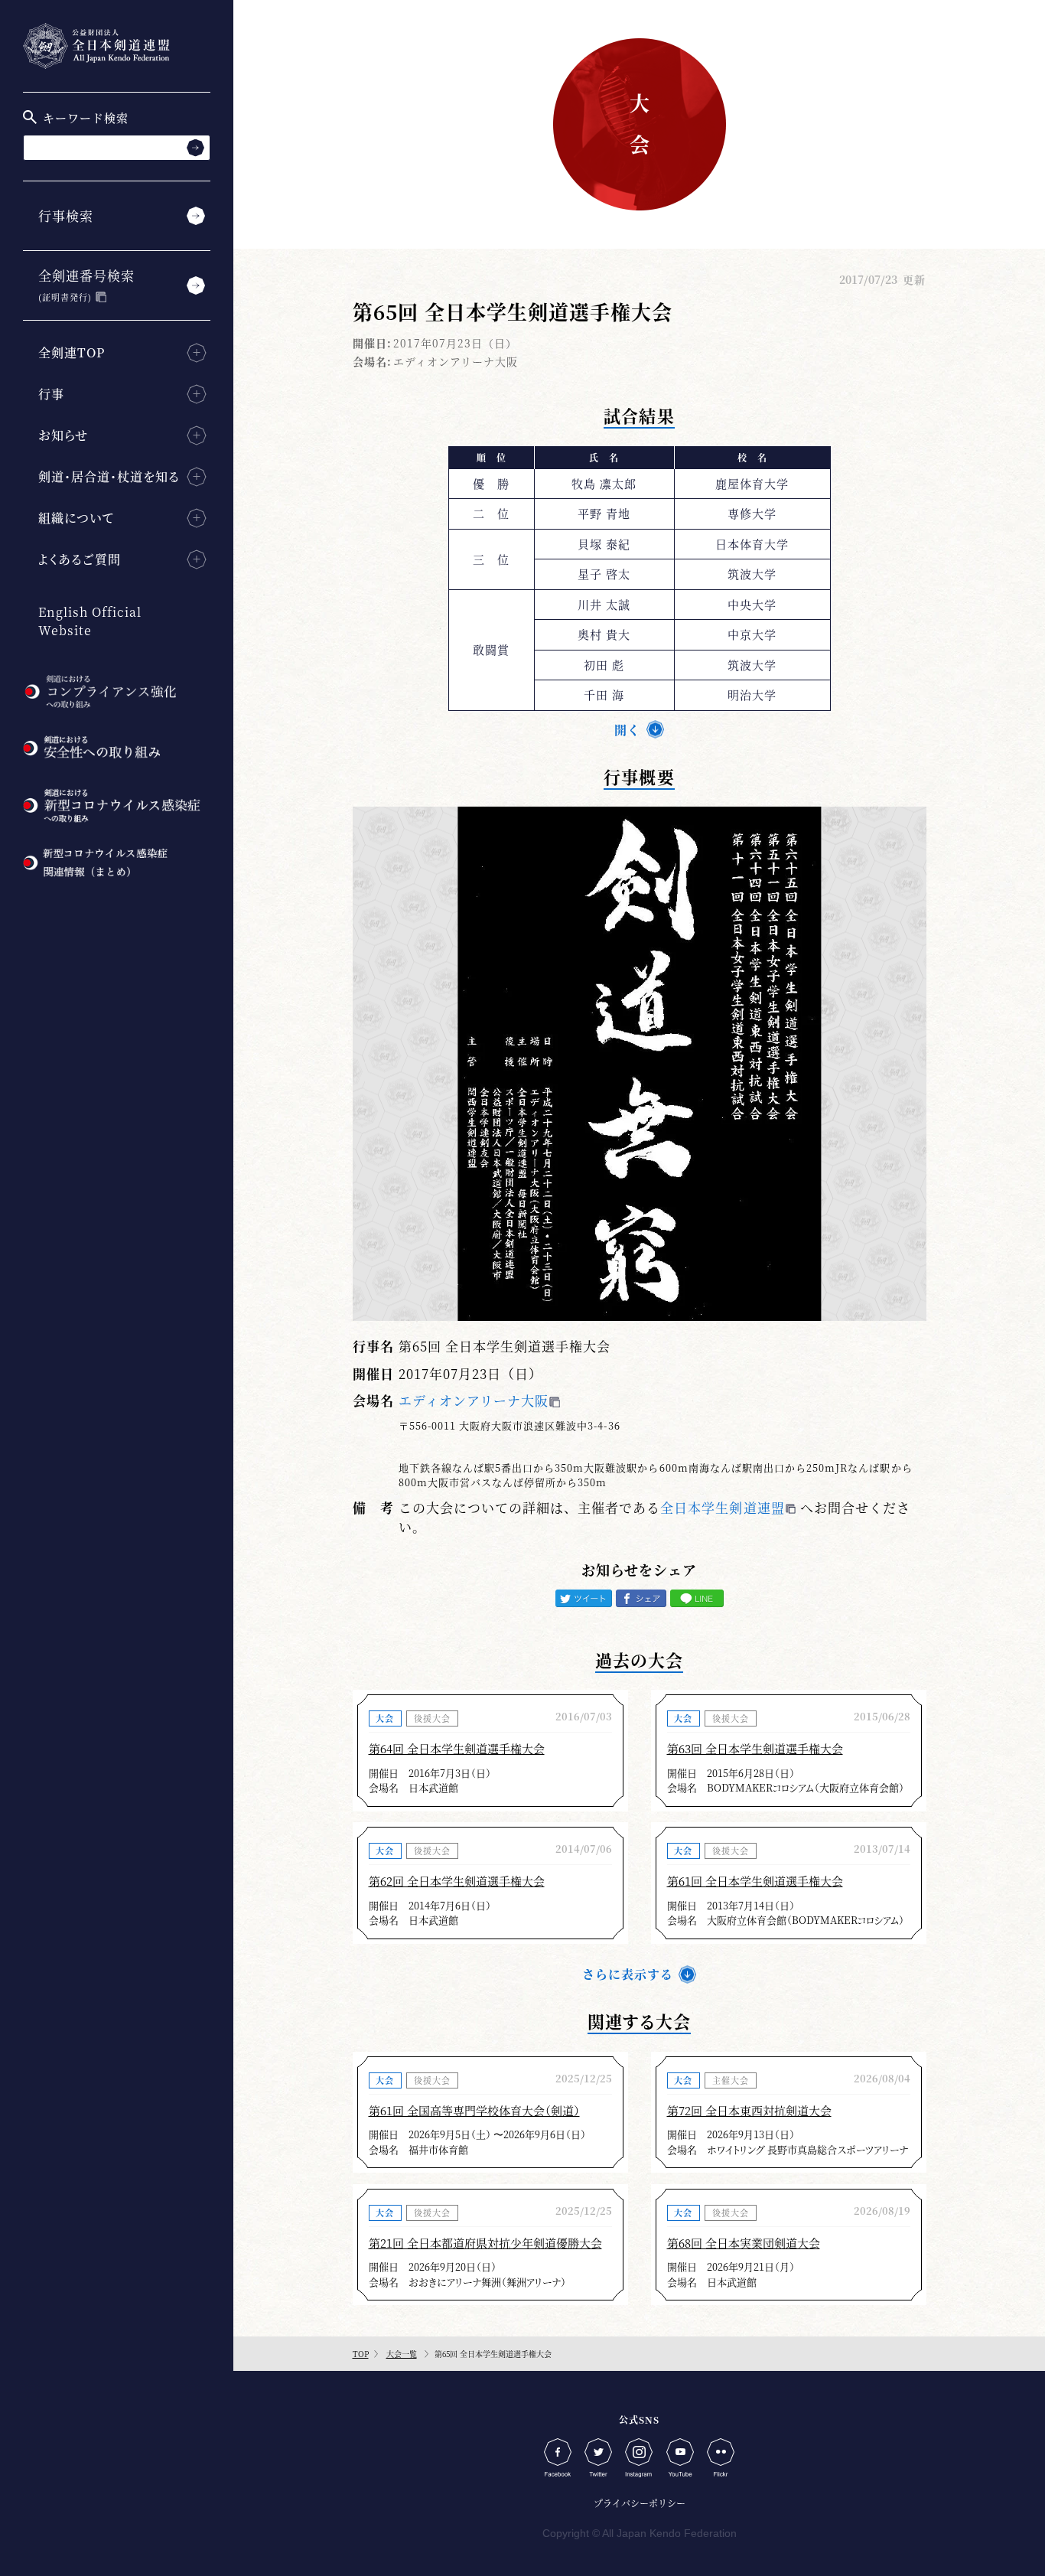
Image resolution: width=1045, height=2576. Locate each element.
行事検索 (66, 215)
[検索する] (195, 147)
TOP (361, 2354)
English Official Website (90, 621)
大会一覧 (402, 2354)
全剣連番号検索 (86, 284)
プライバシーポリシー (640, 2503)
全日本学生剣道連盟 (722, 1507)
